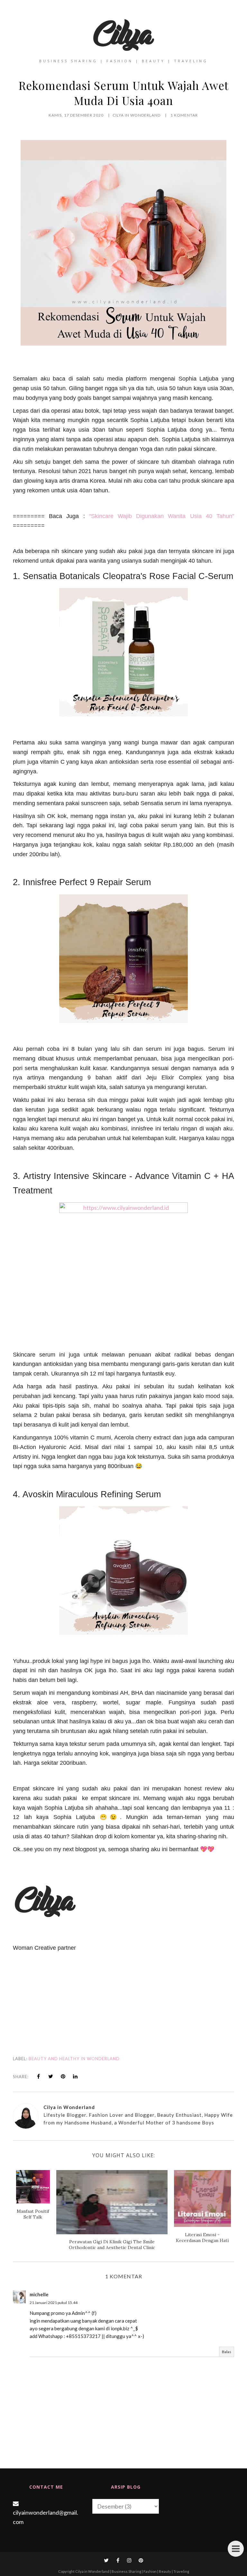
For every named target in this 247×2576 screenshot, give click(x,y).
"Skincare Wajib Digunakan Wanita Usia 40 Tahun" (162, 516)
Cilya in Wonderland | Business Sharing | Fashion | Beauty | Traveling (132, 2571)
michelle (39, 2294)
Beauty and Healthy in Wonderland (74, 2059)
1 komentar (184, 115)
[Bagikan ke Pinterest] (63, 2076)
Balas (227, 2352)
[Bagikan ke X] (51, 2076)
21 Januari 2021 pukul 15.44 (54, 2303)
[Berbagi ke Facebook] (39, 2076)
